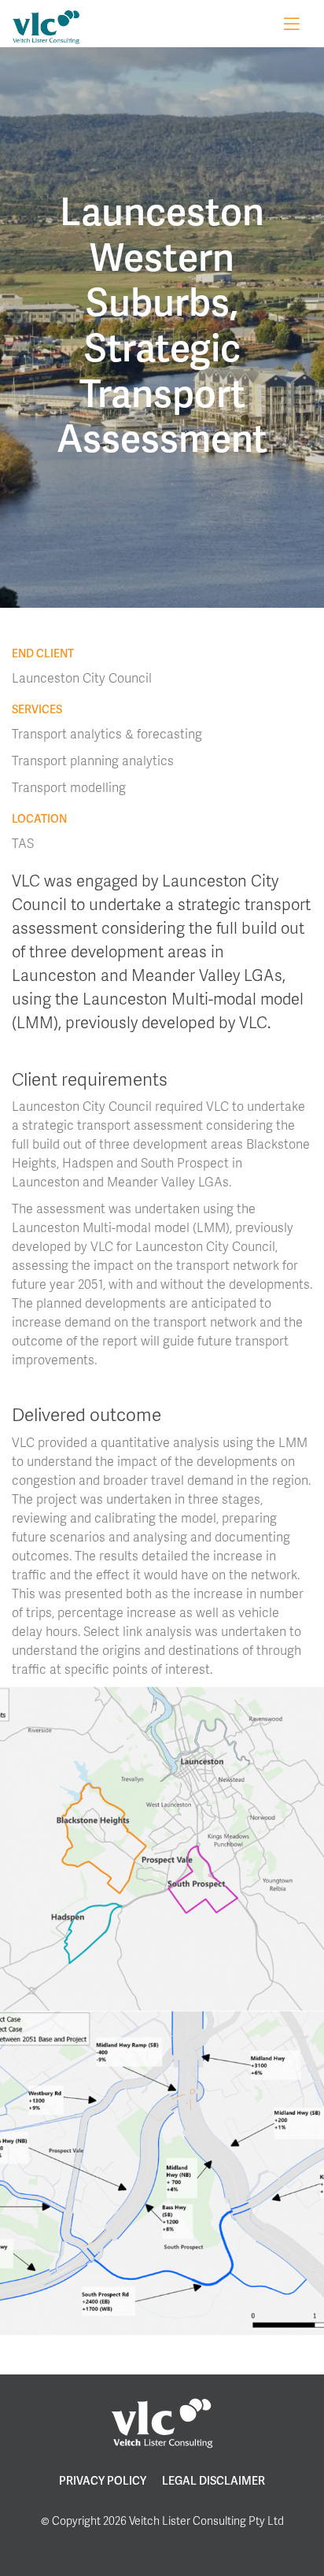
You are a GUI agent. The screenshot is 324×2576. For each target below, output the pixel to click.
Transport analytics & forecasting (107, 733)
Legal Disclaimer (214, 2480)
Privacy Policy (103, 2480)
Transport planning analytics (93, 760)
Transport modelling (69, 787)
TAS (23, 843)
